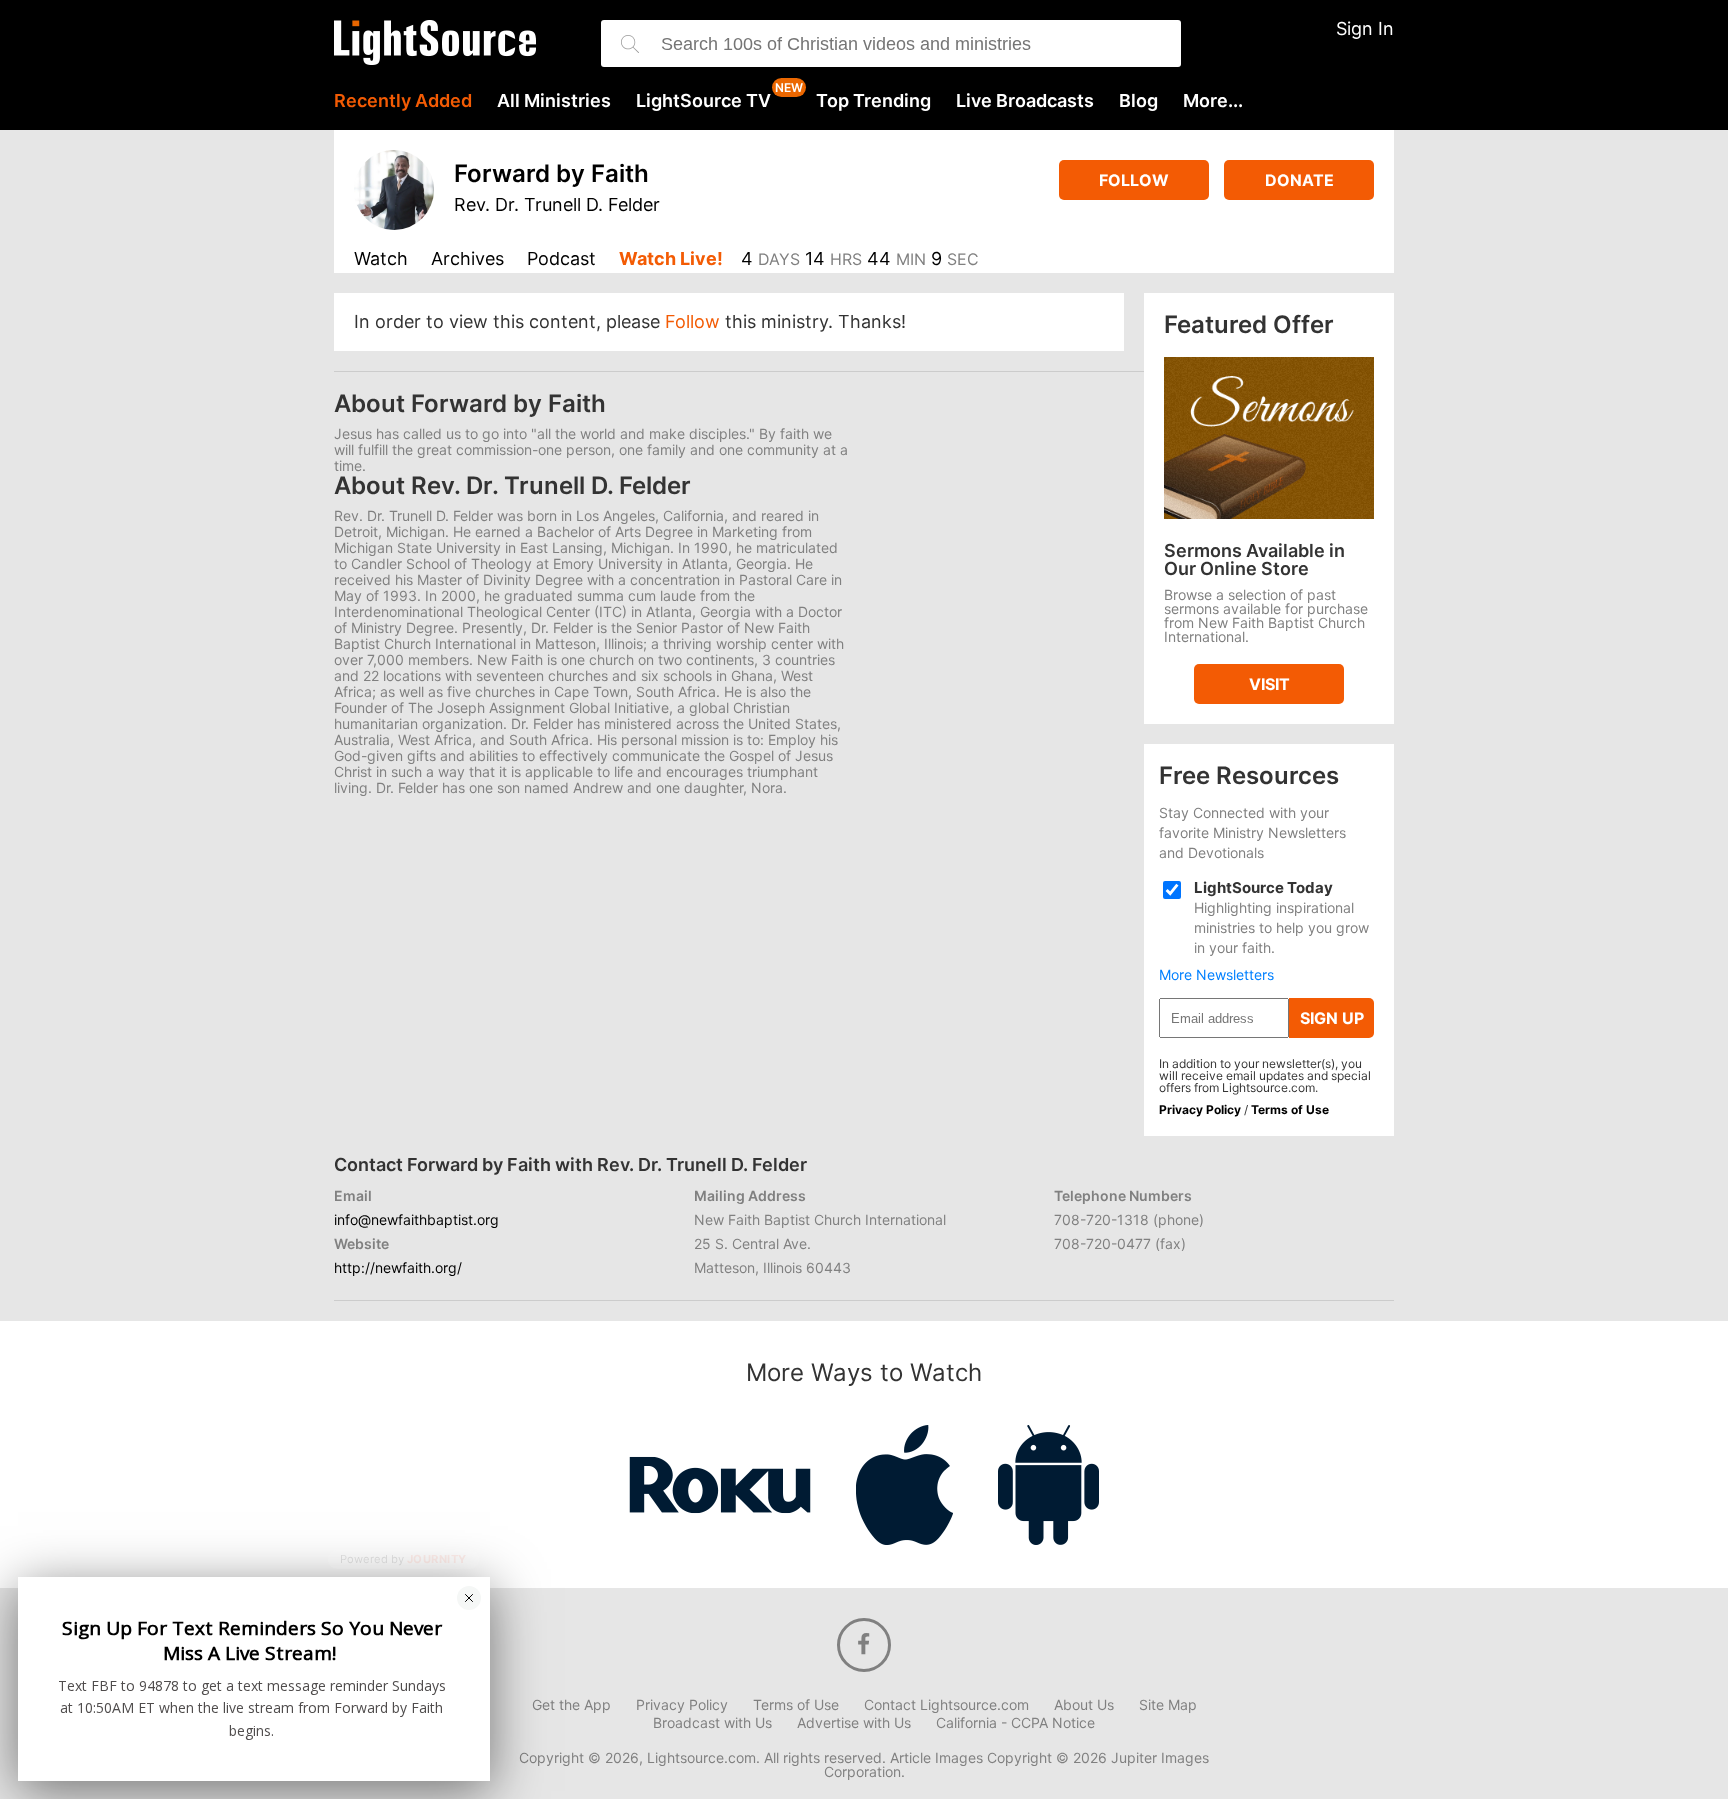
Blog (1138, 101)
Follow (1134, 180)
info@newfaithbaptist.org (416, 1219)
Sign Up (1332, 1018)
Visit (1269, 684)
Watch (381, 259)
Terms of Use (1290, 1109)
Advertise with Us (854, 1723)
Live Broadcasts (1025, 101)
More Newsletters (1216, 975)
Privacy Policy (1200, 1109)
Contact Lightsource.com (946, 1705)
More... (1213, 101)
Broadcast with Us (712, 1723)
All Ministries (554, 101)
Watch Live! (671, 259)
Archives (467, 259)
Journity (437, 1559)
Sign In (1365, 28)
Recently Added (403, 101)
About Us (1084, 1705)
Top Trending (873, 101)
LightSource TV (703, 101)
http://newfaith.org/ (398, 1267)
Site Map (1168, 1705)
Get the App (571, 1705)
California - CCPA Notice (1015, 1723)
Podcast (561, 259)
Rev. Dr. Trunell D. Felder (557, 204)
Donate (1299, 180)
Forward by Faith (551, 173)
